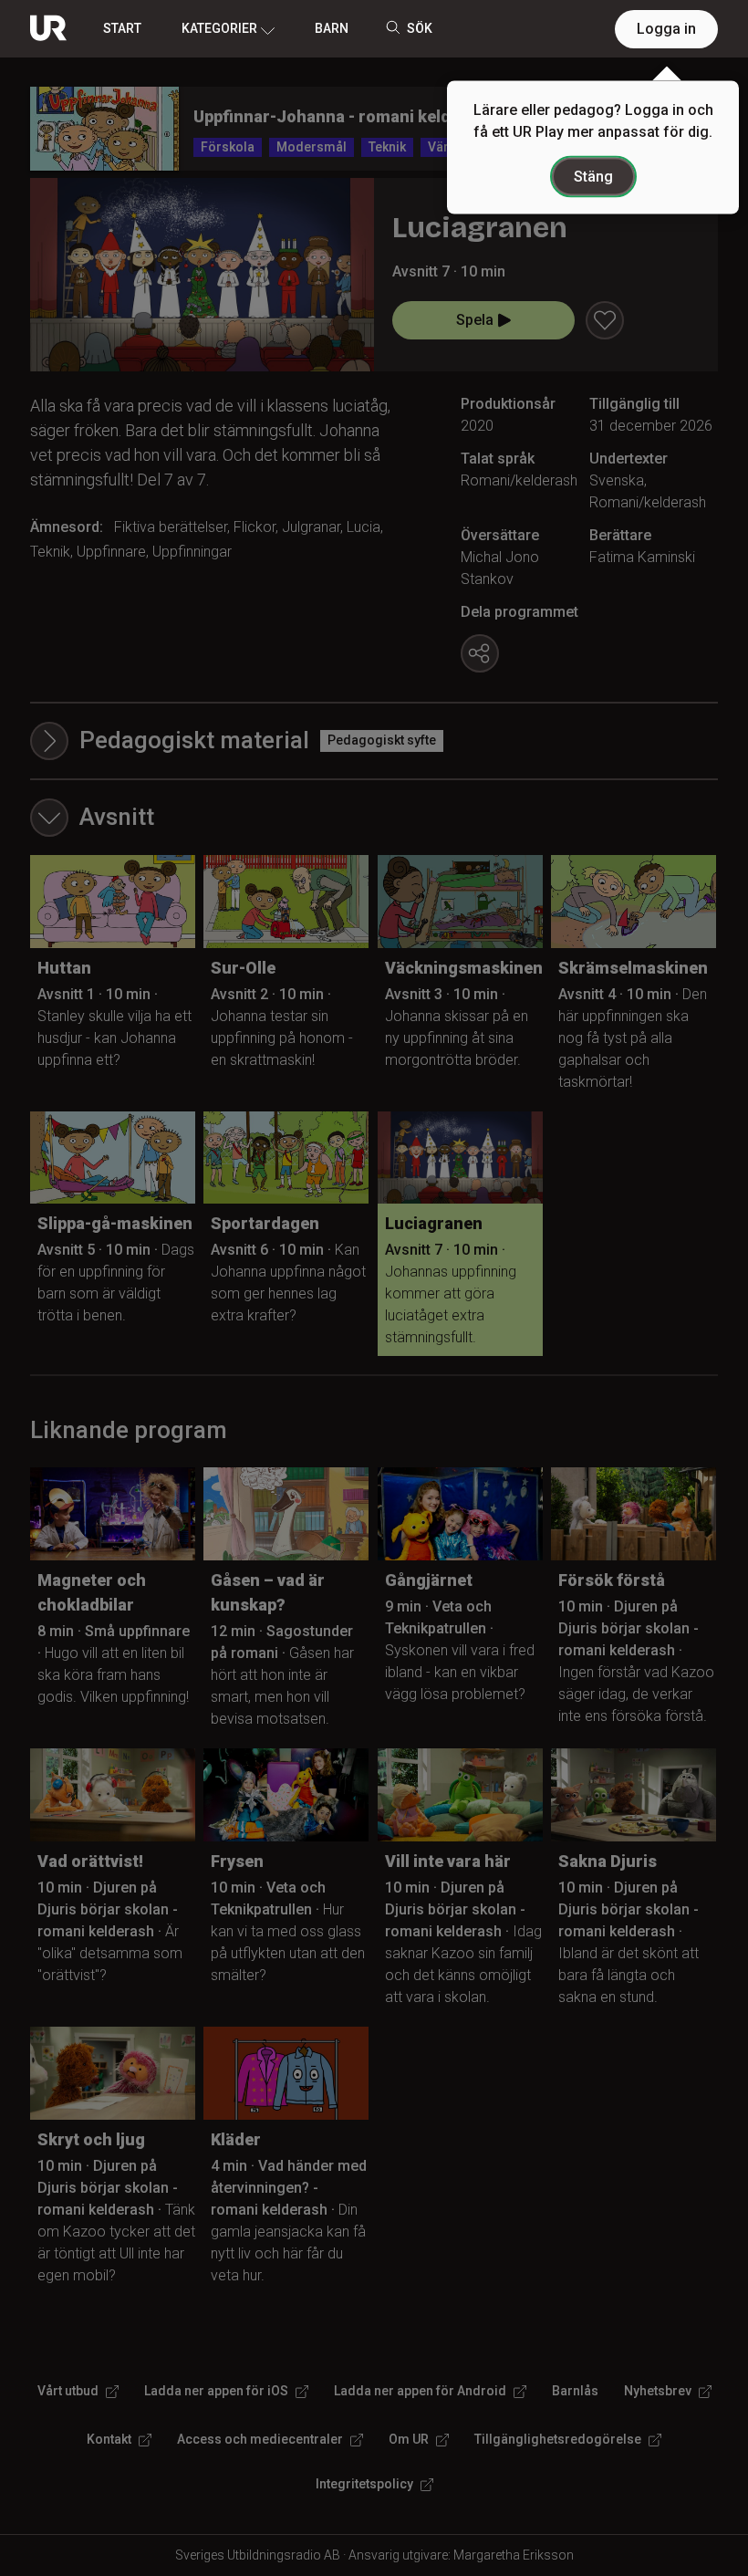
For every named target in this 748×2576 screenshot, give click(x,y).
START (122, 28)
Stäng (593, 177)
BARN (332, 28)
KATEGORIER (219, 28)
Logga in (666, 29)
